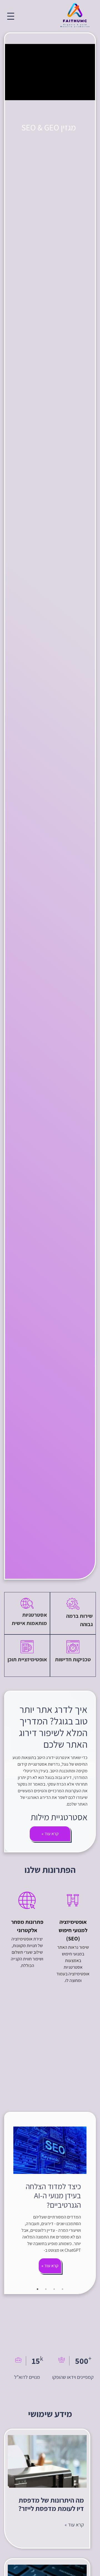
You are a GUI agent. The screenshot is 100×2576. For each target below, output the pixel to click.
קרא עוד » (50, 2266)
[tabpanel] (50, 2203)
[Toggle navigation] (11, 16)
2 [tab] (54, 2289)
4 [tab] (37, 2289)
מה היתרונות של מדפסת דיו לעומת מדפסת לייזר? (51, 2504)
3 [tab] (46, 2289)
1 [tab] (62, 2289)
